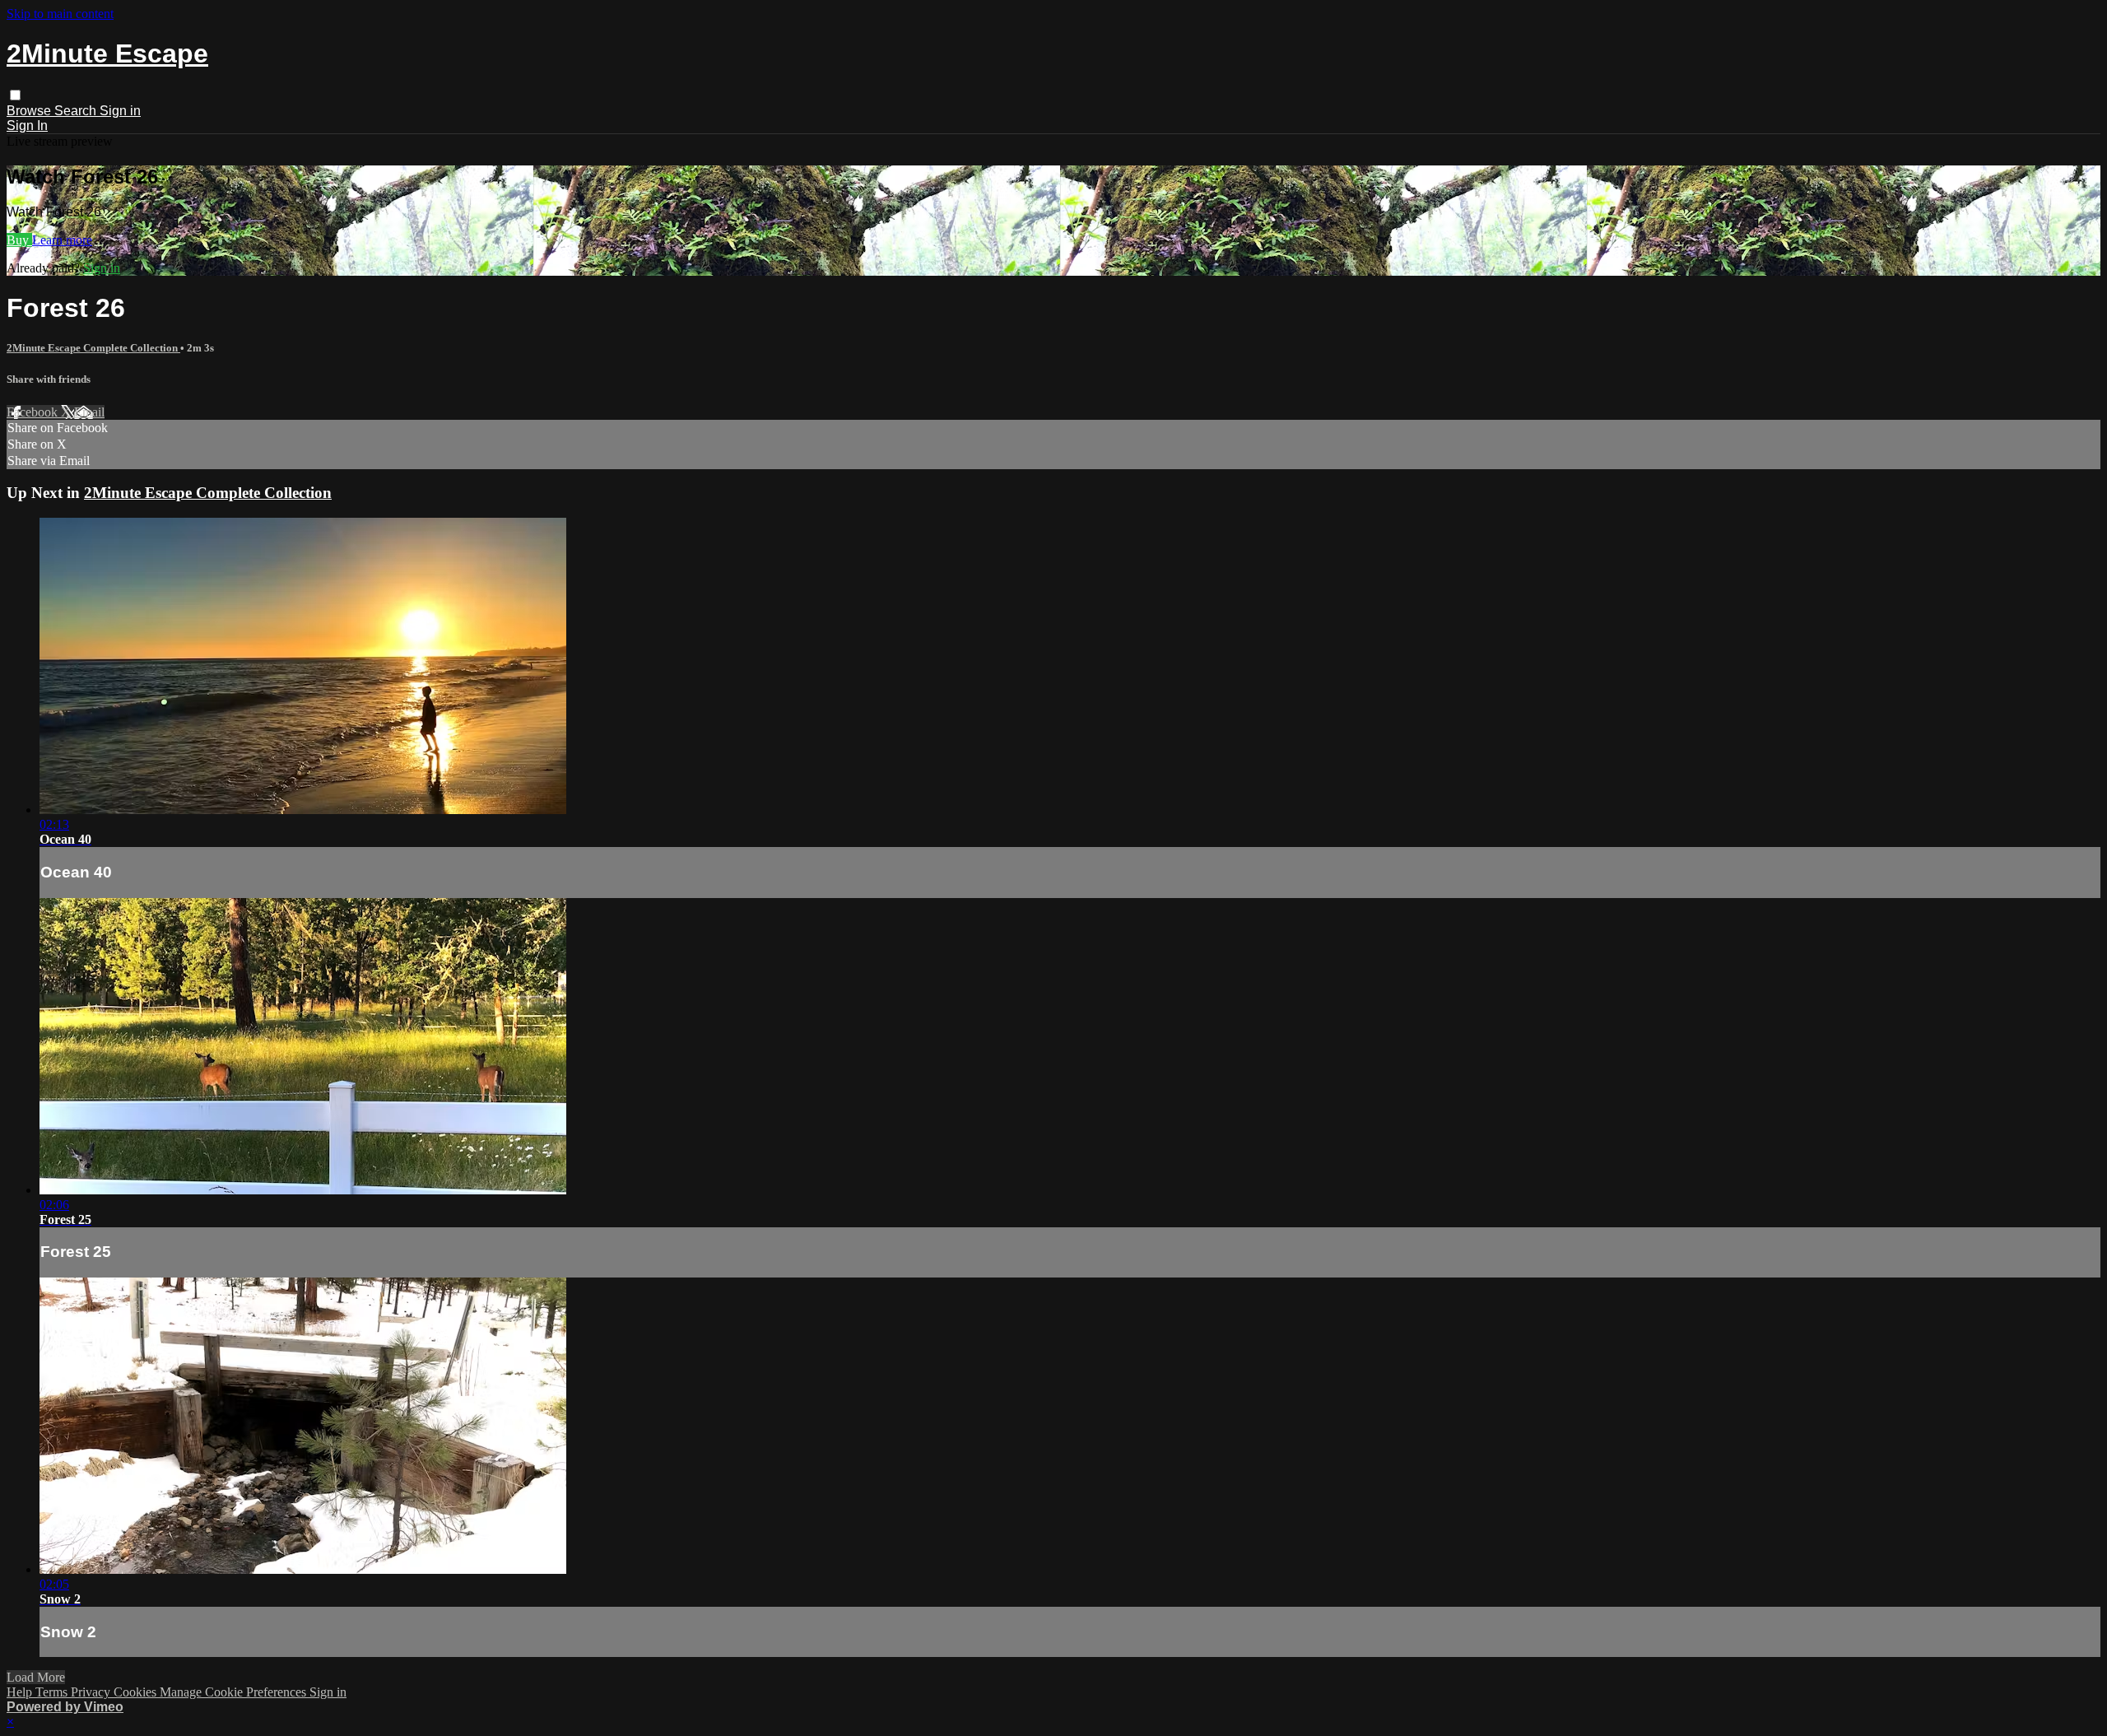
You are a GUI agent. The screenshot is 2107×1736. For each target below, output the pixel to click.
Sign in (120, 111)
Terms (53, 1692)
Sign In (27, 126)
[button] (15, 95)
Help (21, 1692)
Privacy (92, 1692)
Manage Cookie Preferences (235, 1692)
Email (89, 412)
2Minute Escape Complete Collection (93, 348)
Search (77, 111)
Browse (30, 111)
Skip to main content (60, 14)
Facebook (34, 412)
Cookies (137, 1692)
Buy (19, 240)
